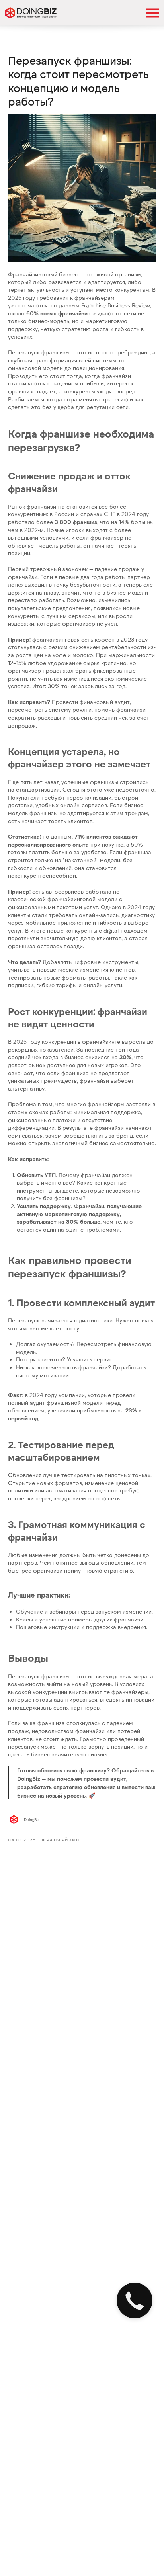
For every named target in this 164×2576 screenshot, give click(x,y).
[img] (31, 13)
